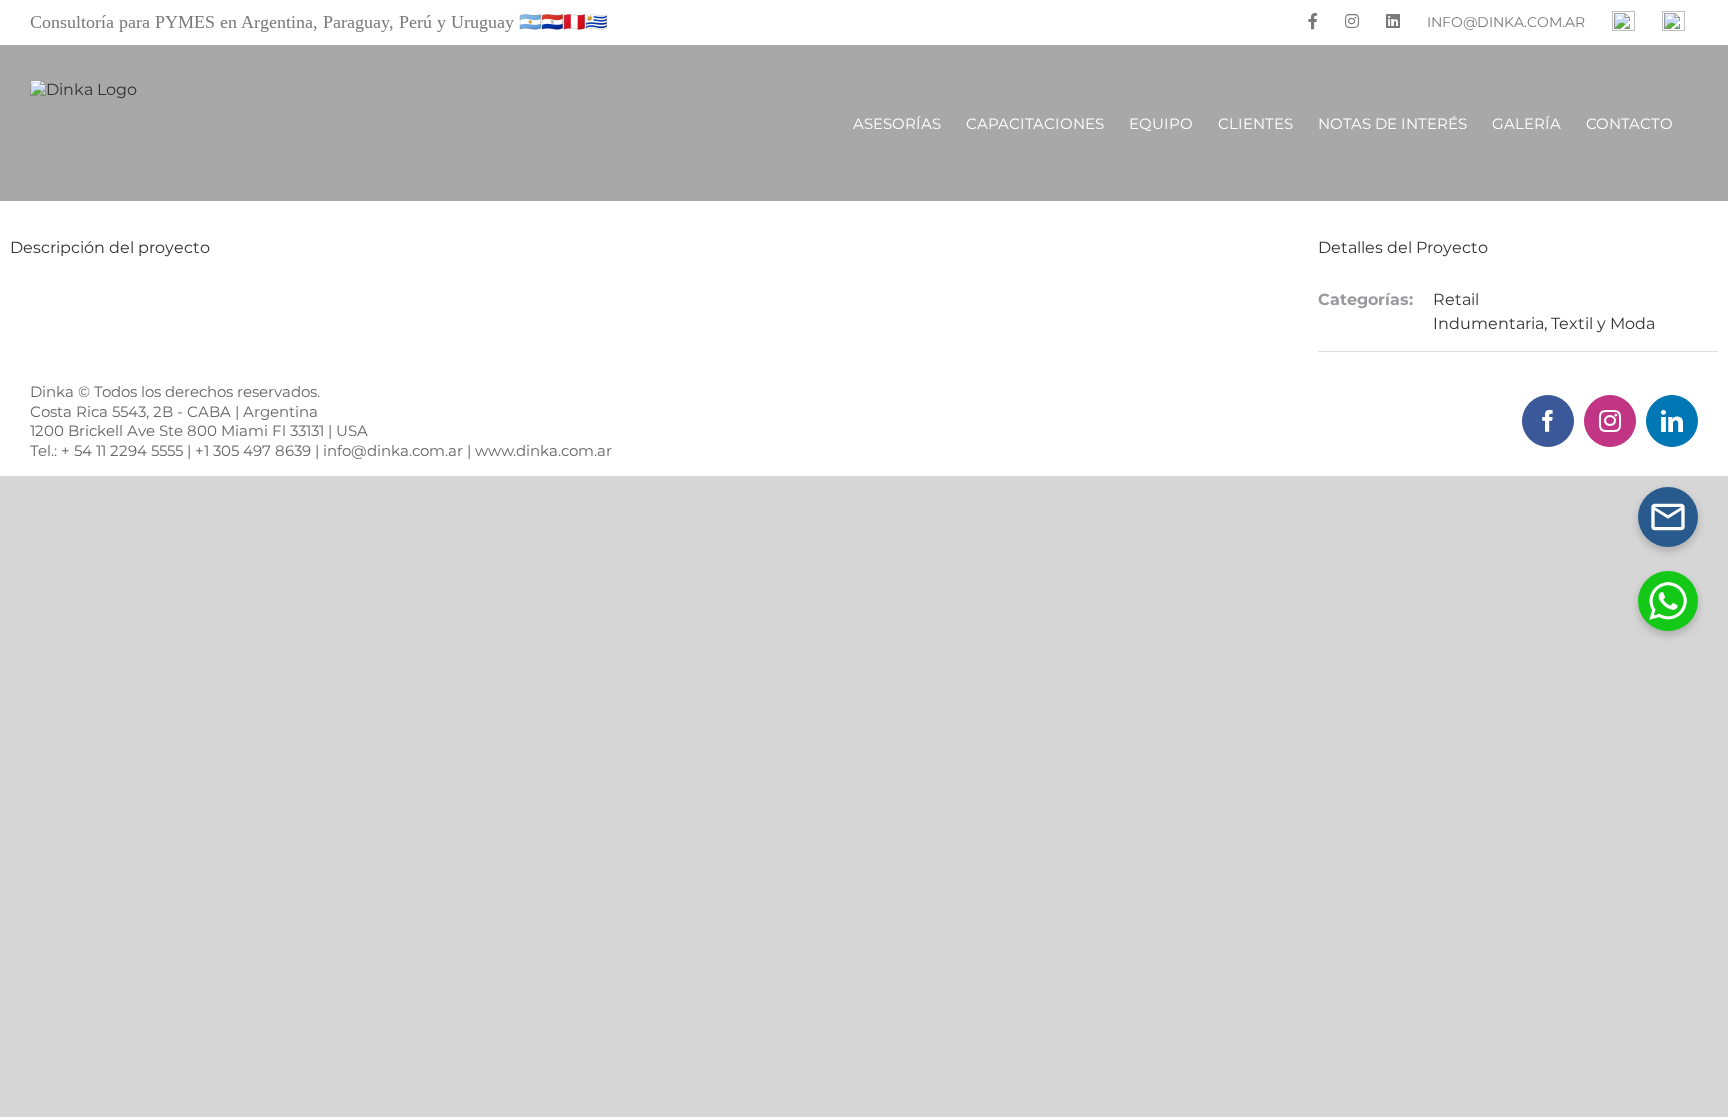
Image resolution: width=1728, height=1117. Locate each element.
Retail (1456, 299)
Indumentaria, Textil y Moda (1544, 323)
